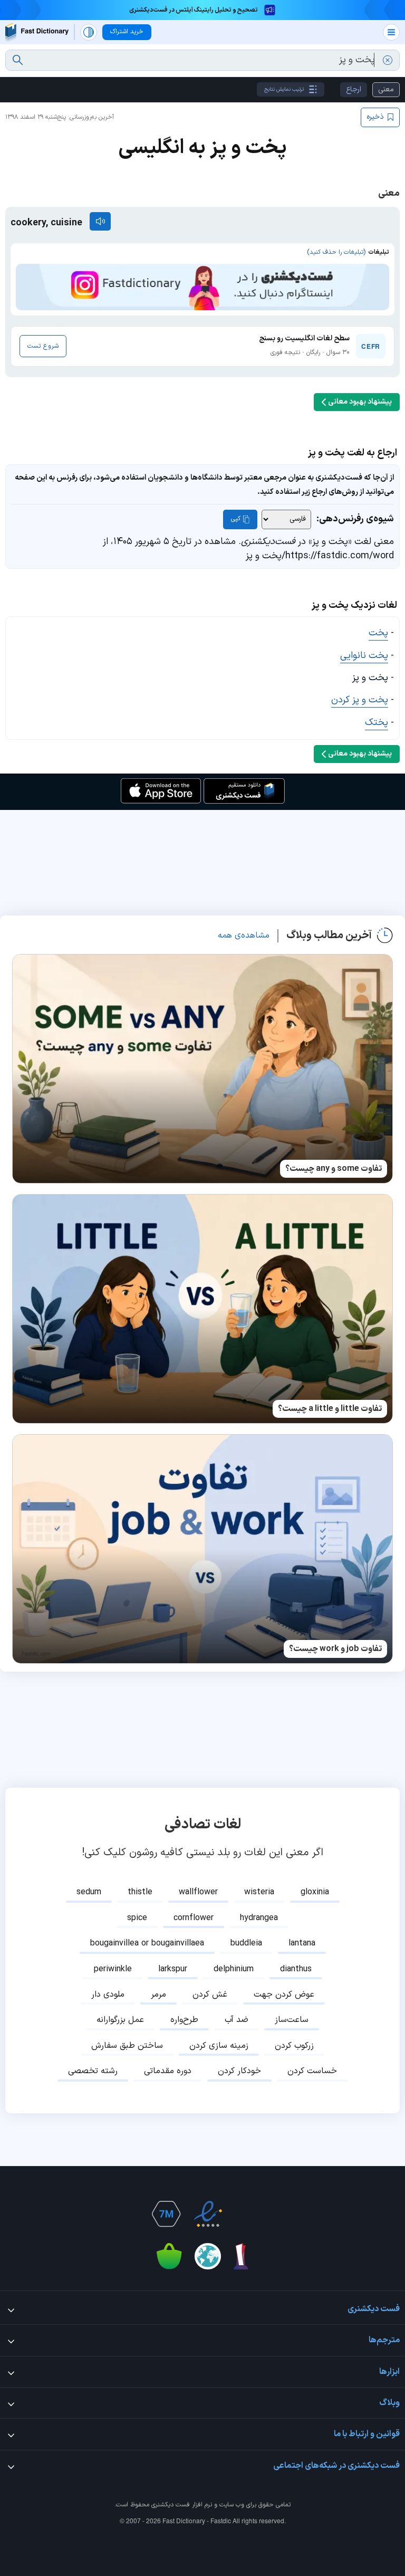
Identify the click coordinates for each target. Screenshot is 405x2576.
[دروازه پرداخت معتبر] (244, 2214)
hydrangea (259, 1918)
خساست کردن (312, 2071)
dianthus (296, 1969)
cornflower (194, 1918)
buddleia (246, 1943)
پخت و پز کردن (360, 700)
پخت (378, 633)
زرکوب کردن (294, 2046)
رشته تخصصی (93, 2071)
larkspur (173, 1969)
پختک (377, 723)
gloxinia (315, 1892)
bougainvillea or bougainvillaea (147, 1943)
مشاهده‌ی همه (244, 936)
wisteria (259, 1892)
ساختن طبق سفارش (127, 2046)
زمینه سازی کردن (219, 2046)
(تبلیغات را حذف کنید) (336, 252)
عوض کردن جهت (284, 1995)
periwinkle (113, 1969)
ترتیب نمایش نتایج (284, 89)
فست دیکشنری (171, 2505)
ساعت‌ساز (292, 2020)
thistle (140, 1892)
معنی (386, 89)
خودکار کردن (239, 2071)
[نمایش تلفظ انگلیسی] (100, 221)
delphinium (234, 1969)
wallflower (198, 1892)
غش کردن (210, 1995)
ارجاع (354, 89)
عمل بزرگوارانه (120, 2020)
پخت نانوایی (364, 656)
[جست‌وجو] (18, 60)
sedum (89, 1892)
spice (137, 1918)
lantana (302, 1943)
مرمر (158, 1995)
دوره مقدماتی (168, 2071)
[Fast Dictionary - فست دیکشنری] (37, 32)
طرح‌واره (184, 2020)
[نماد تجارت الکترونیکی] (208, 2214)
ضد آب (237, 2020)
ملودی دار (108, 1995)
